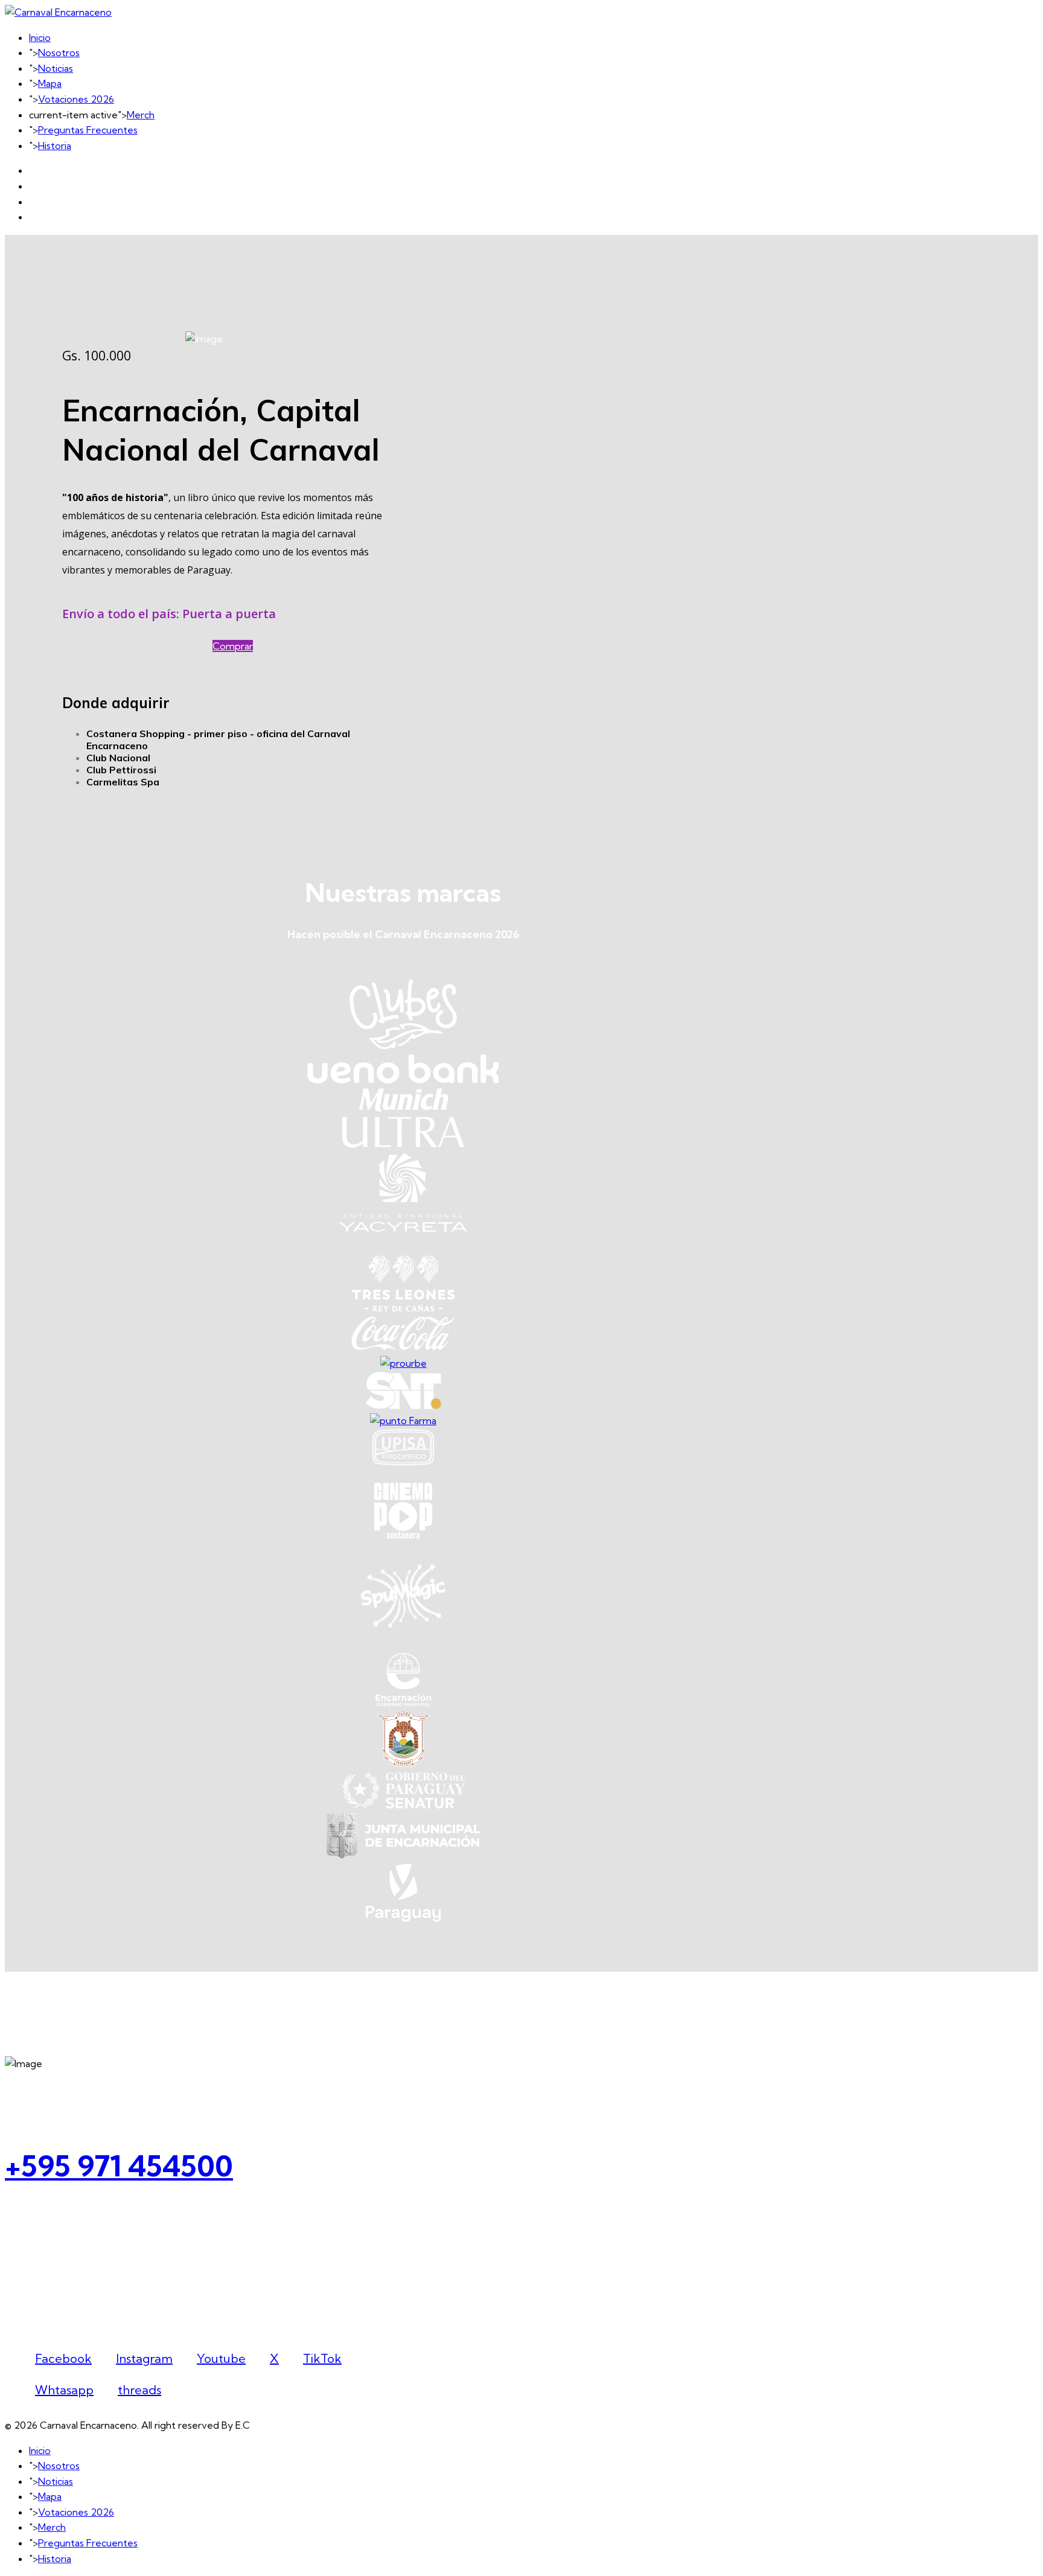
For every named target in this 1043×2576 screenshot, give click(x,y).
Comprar (233, 646)
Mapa (50, 83)
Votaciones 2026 (76, 99)
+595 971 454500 (119, 2166)
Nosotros (59, 53)
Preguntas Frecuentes (88, 130)
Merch (141, 115)
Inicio (40, 37)
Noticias (56, 68)
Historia (55, 145)
